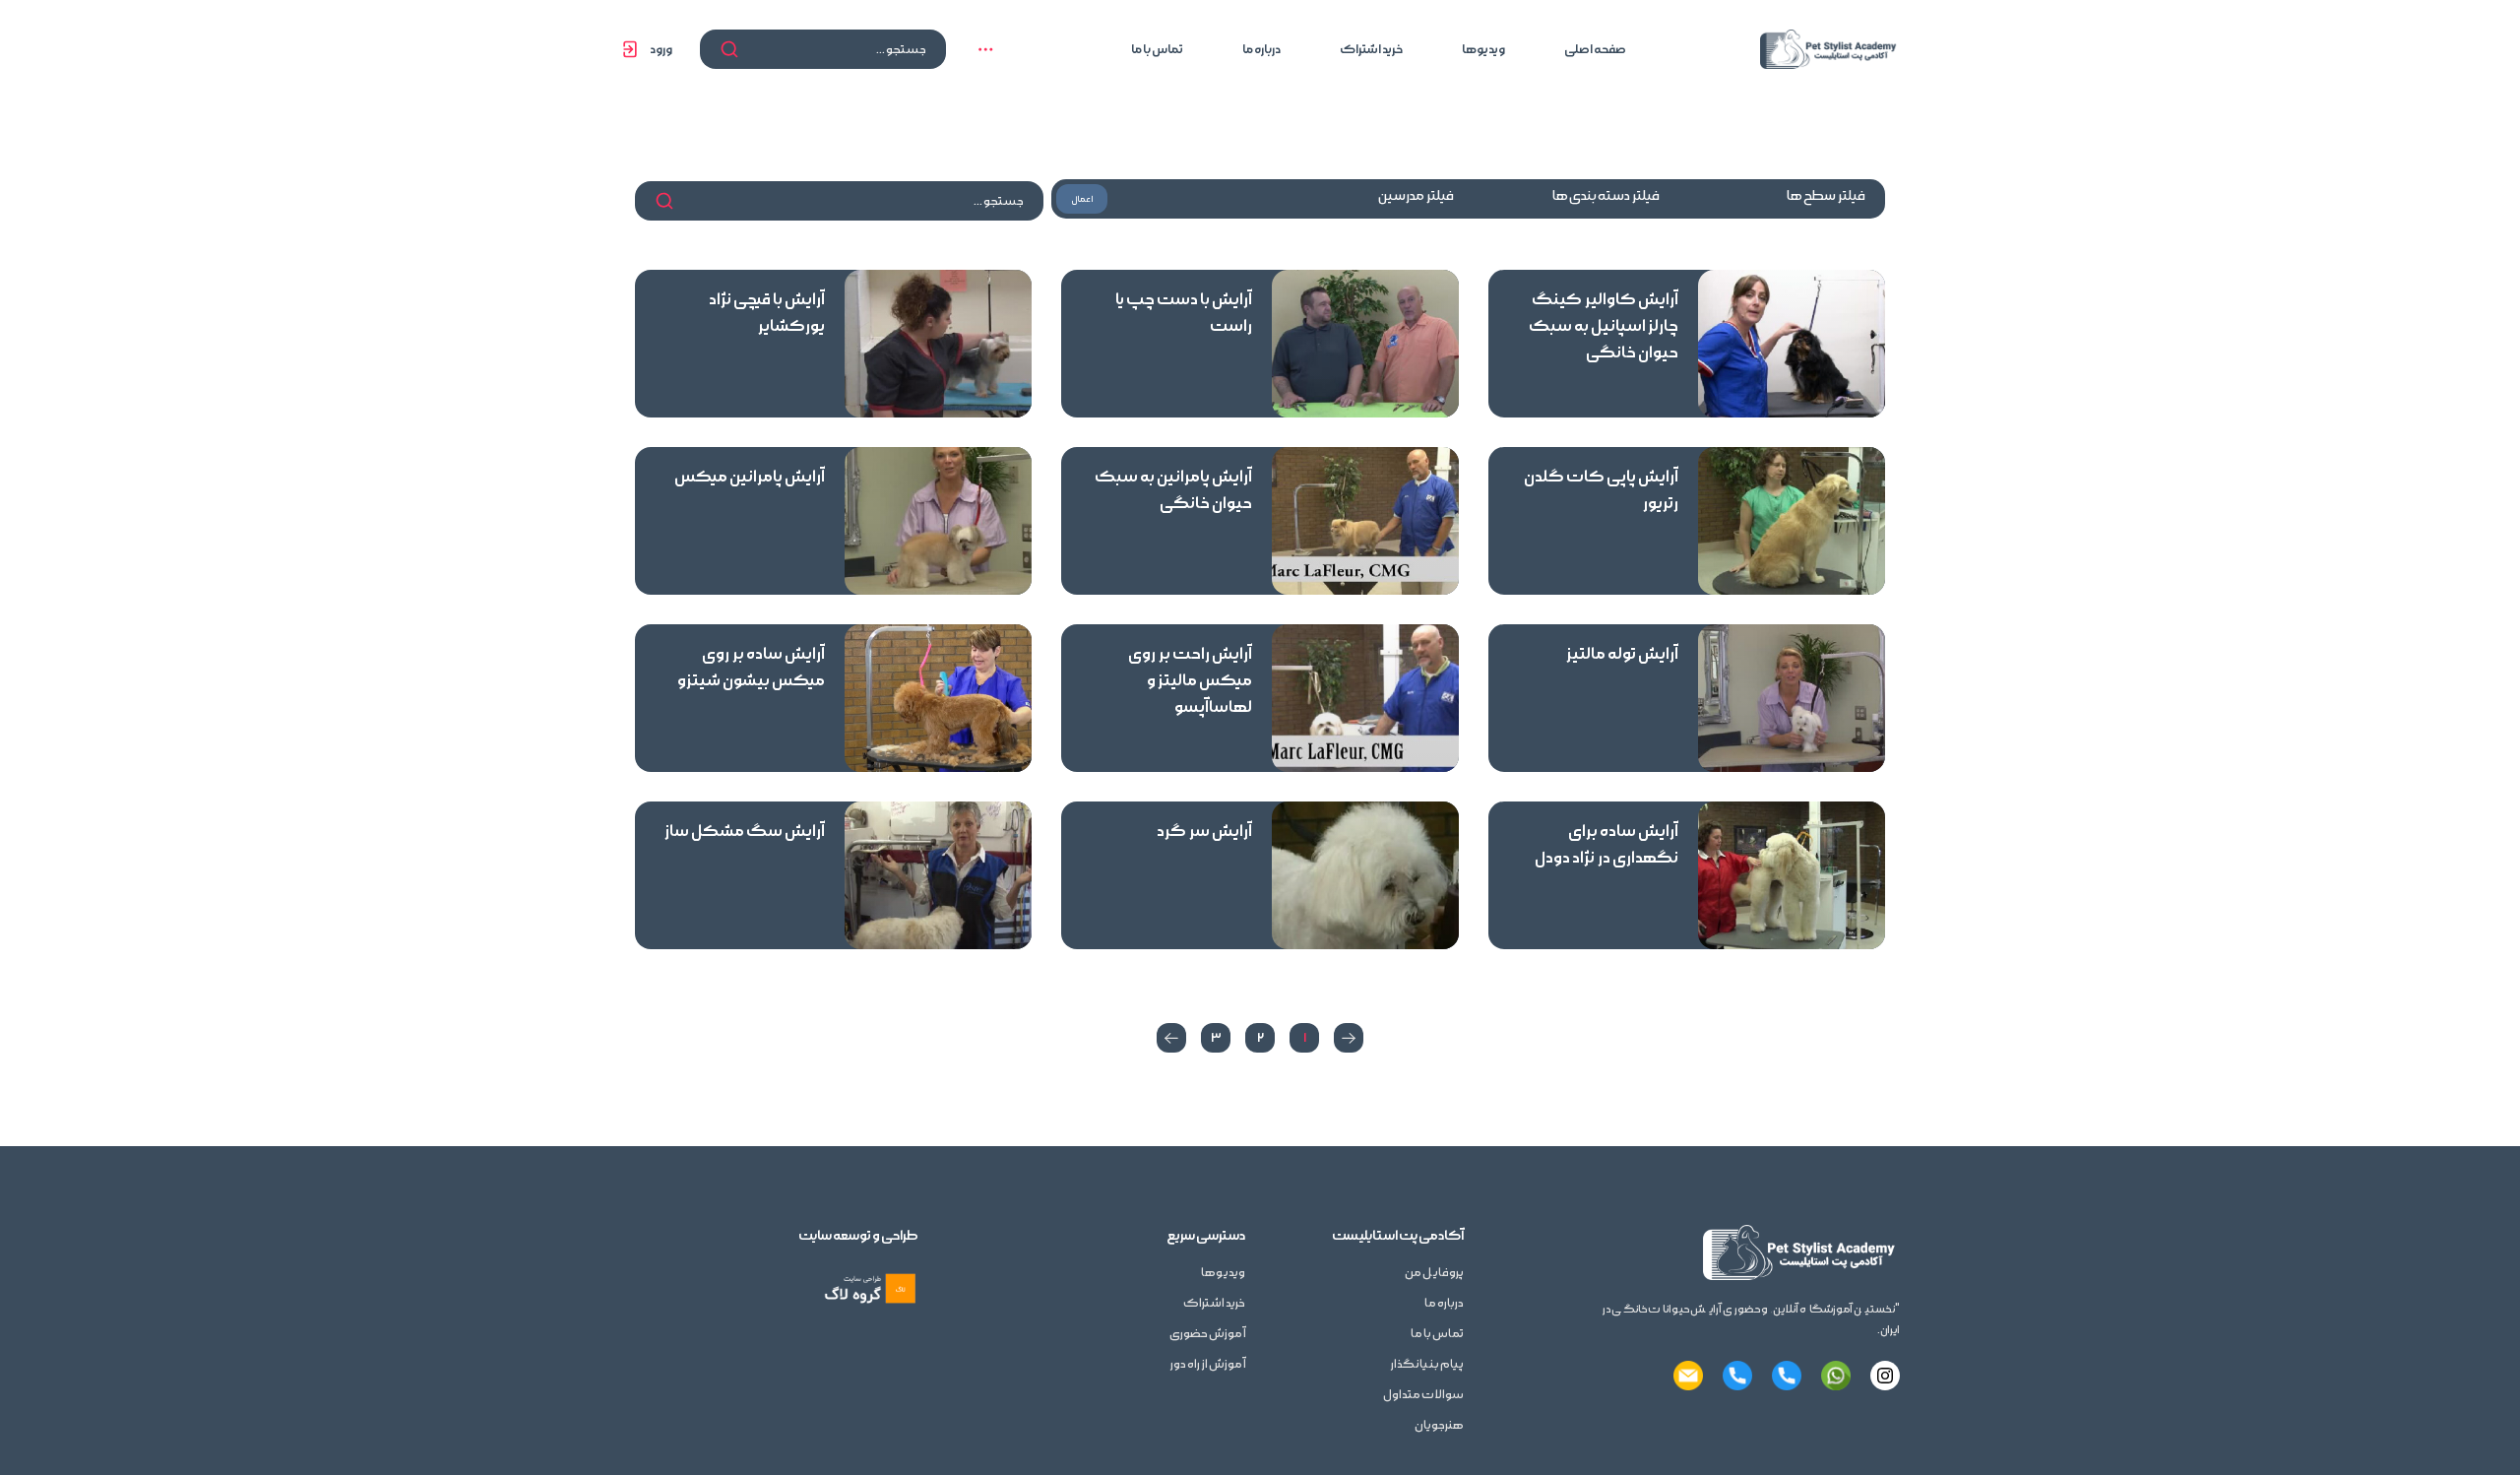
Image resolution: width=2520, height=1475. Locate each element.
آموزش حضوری (1207, 1334)
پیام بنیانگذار (1427, 1364)
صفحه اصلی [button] (1595, 49)
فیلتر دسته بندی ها (1606, 196)
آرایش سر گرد (1204, 831)
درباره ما (1261, 49)
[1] (1349, 1038)
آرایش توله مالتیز (1622, 654)
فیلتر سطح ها (1826, 196)
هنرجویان (1439, 1425)
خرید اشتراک (1371, 49)
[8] (1171, 1038)
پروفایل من (1434, 1273)
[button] (985, 49)
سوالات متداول (1423, 1395)
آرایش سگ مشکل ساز (745, 831)
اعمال (1082, 199)
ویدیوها (1483, 49)
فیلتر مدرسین (1416, 196)
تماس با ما (1157, 49)
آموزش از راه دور (1208, 1364)
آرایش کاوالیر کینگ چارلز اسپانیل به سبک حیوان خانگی (1604, 326)
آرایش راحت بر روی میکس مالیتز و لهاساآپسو (1190, 680)
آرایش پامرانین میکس (750, 477)
